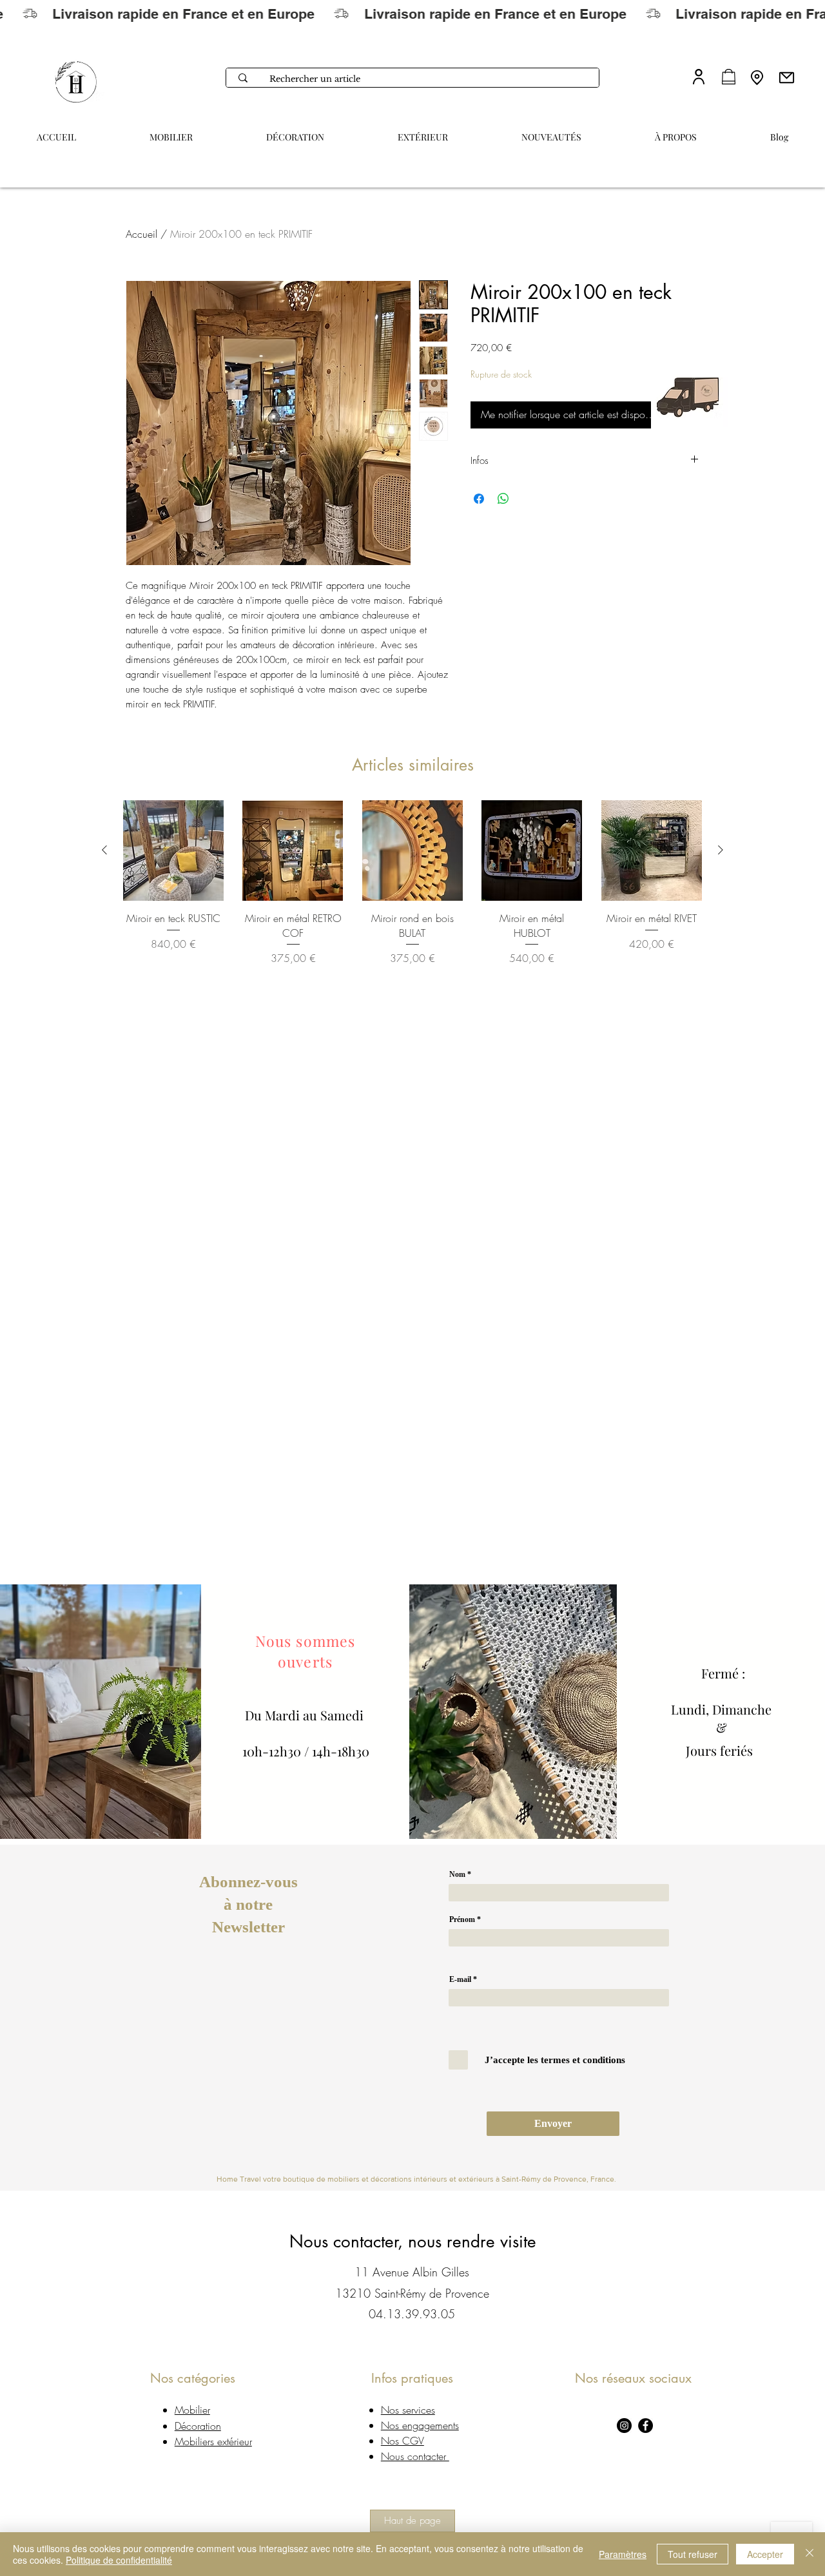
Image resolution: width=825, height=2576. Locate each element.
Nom (457, 1874)
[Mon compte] (699, 76)
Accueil (141, 234)
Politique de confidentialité (119, 2560)
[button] (676, 131)
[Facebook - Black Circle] (645, 2426)
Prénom (462, 1919)
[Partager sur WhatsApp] (503, 499)
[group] (412, 883)
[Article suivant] (721, 850)
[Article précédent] (104, 850)
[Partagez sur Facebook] (479, 499)
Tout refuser (693, 2554)
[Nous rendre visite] (757, 77)
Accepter (765, 2554)
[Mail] (786, 77)
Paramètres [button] (623, 2554)
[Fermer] (810, 2554)
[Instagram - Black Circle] (624, 2426)
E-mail (460, 1979)
